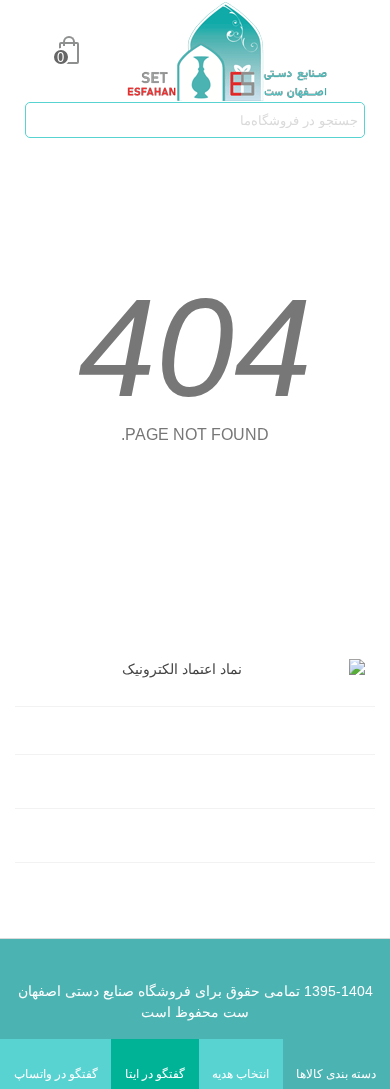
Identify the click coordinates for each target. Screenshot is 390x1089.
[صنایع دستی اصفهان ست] (212, 51)
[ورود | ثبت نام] (30, 51)
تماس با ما (326, 838)
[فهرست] (356, 51)
